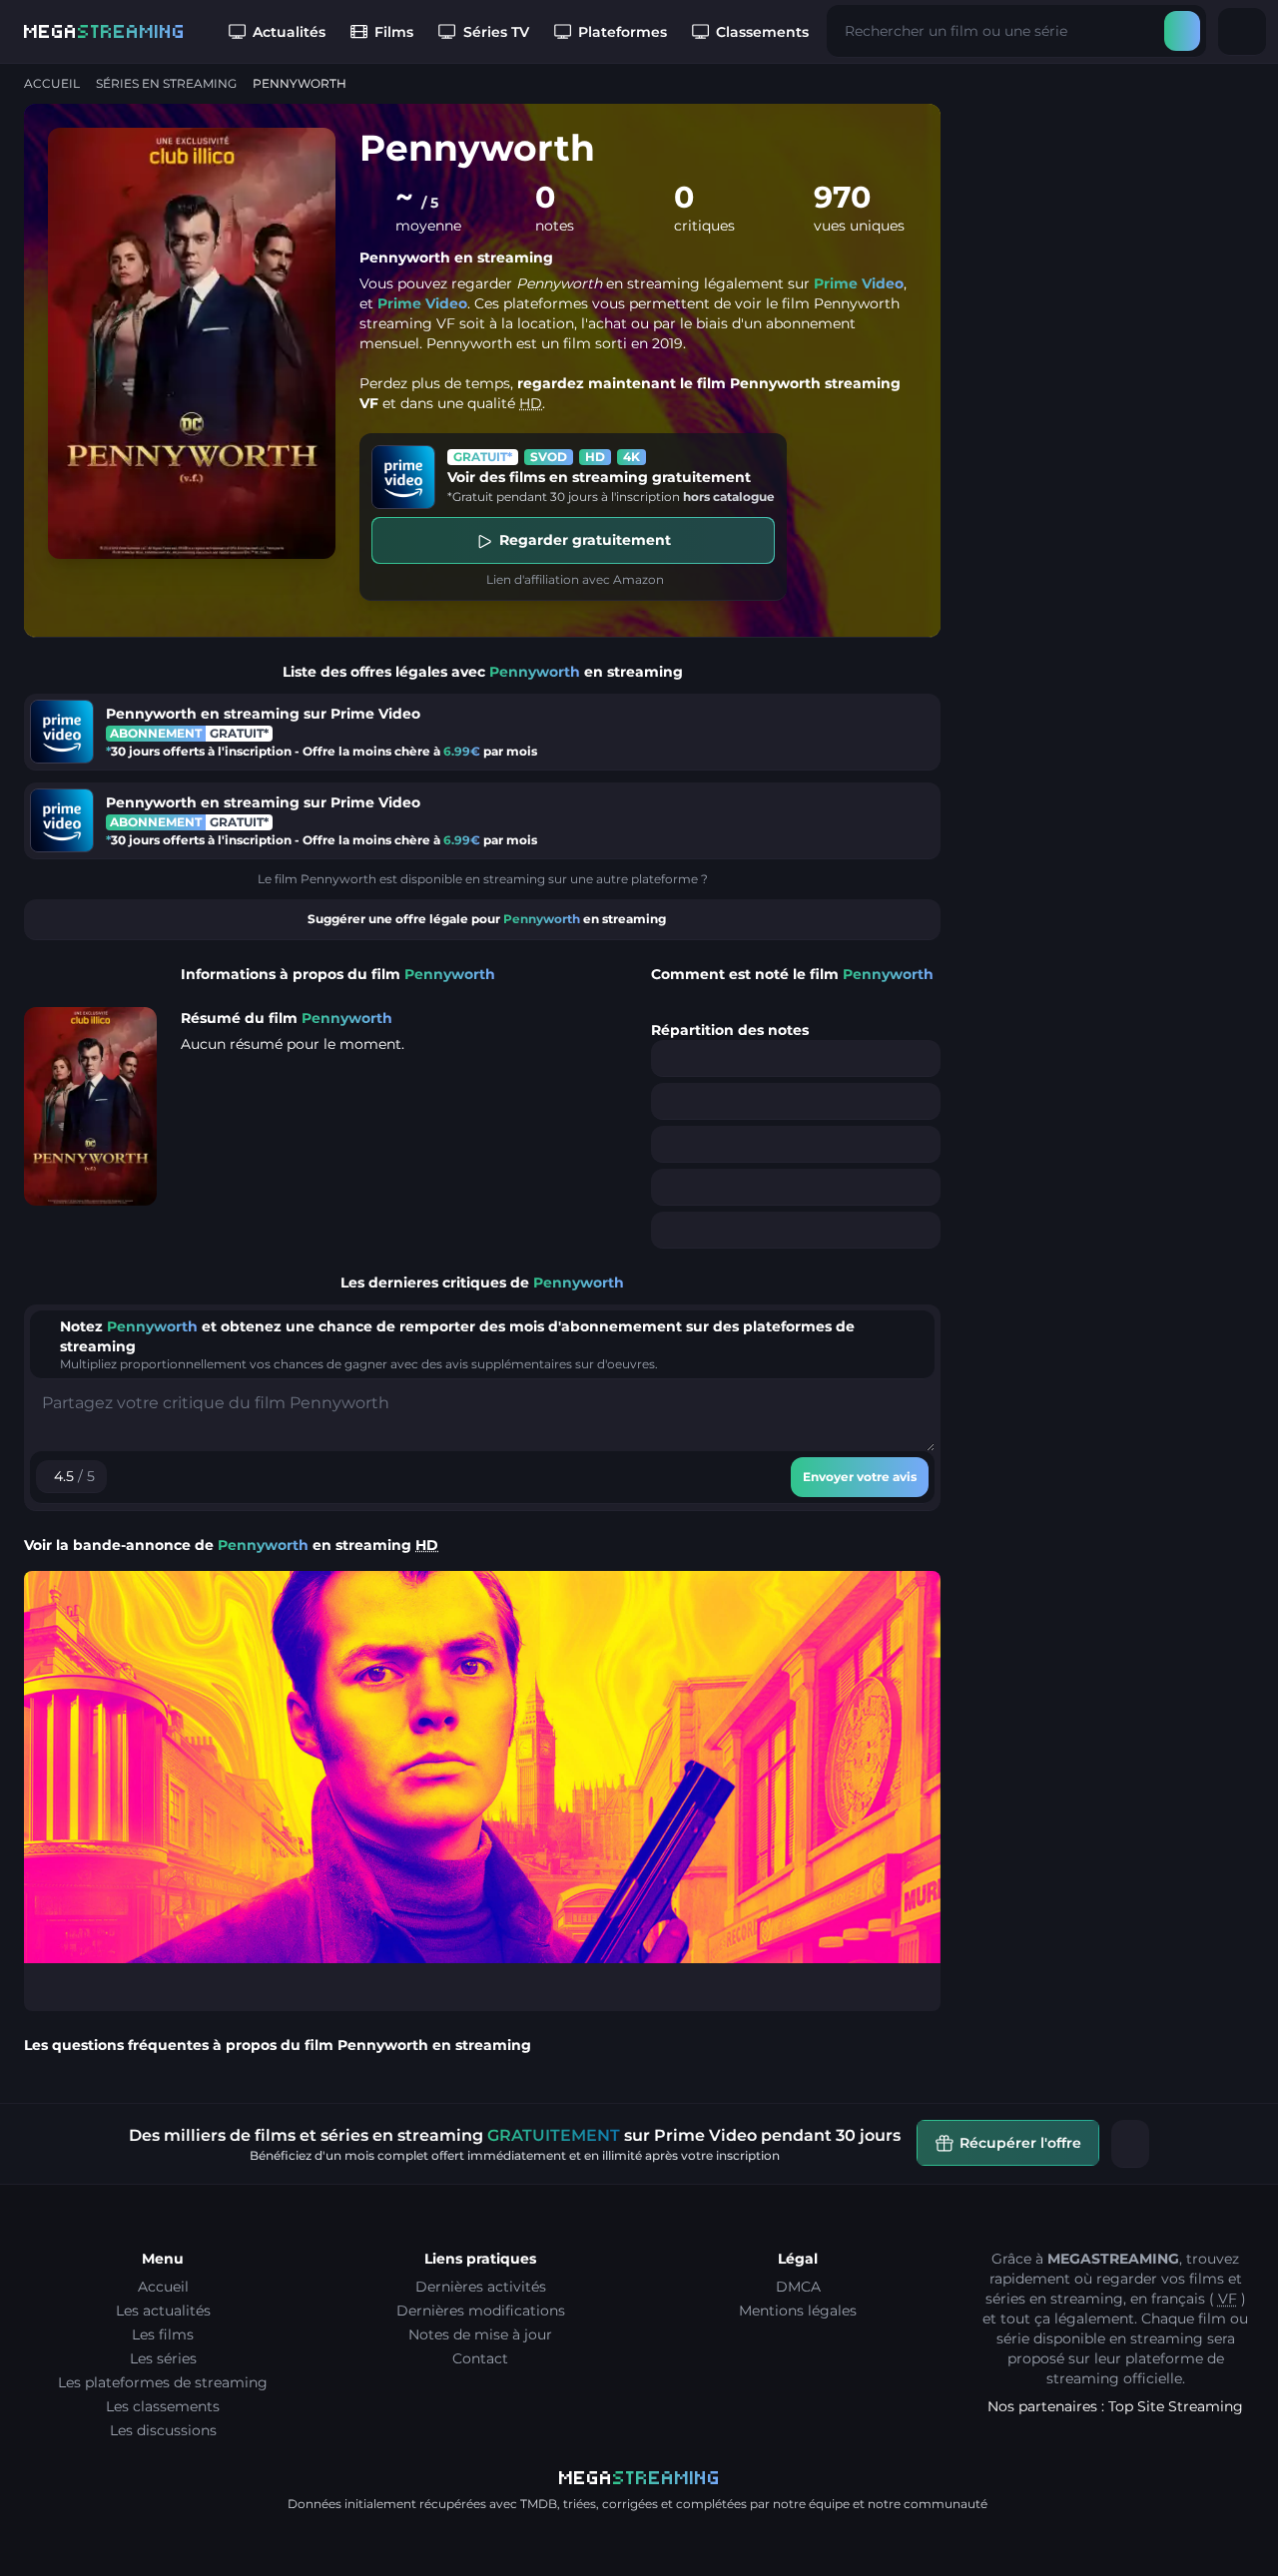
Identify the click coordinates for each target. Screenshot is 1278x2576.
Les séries (163, 2358)
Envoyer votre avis (860, 1477)
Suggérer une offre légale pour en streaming (487, 919)
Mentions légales (798, 2311)
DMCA (798, 2287)
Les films (163, 2334)
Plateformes (623, 32)
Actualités (289, 32)
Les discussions (163, 2430)
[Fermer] (1130, 2144)
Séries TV (496, 32)
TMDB (539, 2504)
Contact (480, 2358)
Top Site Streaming (1176, 2406)
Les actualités (163, 2311)
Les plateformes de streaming (163, 2382)
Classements (762, 32)
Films (394, 32)
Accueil (52, 83)
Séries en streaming (166, 83)
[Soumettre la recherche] (1182, 31)
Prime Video (859, 283)
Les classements (163, 2406)
